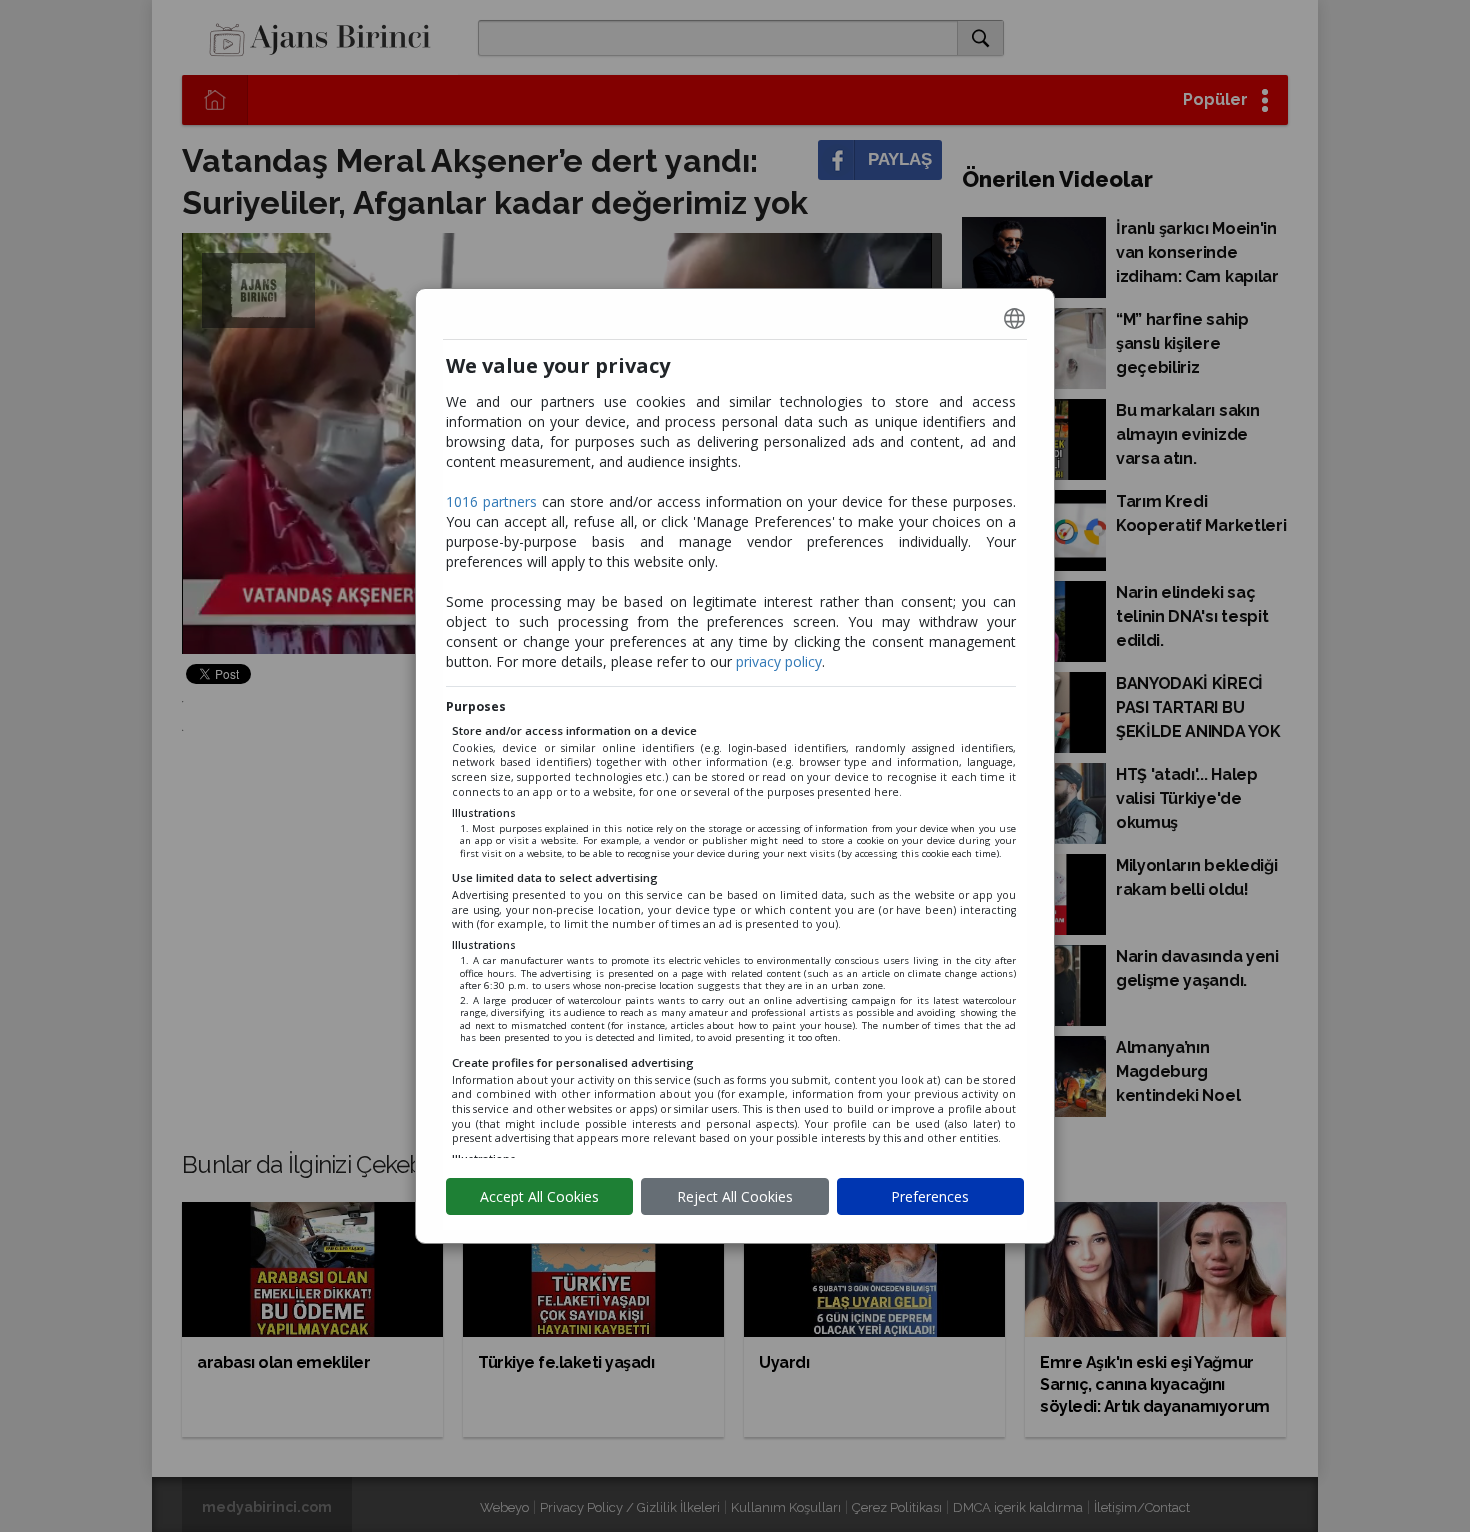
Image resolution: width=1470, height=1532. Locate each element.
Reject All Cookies (735, 1196)
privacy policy (779, 661)
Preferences (930, 1196)
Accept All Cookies (539, 1196)
